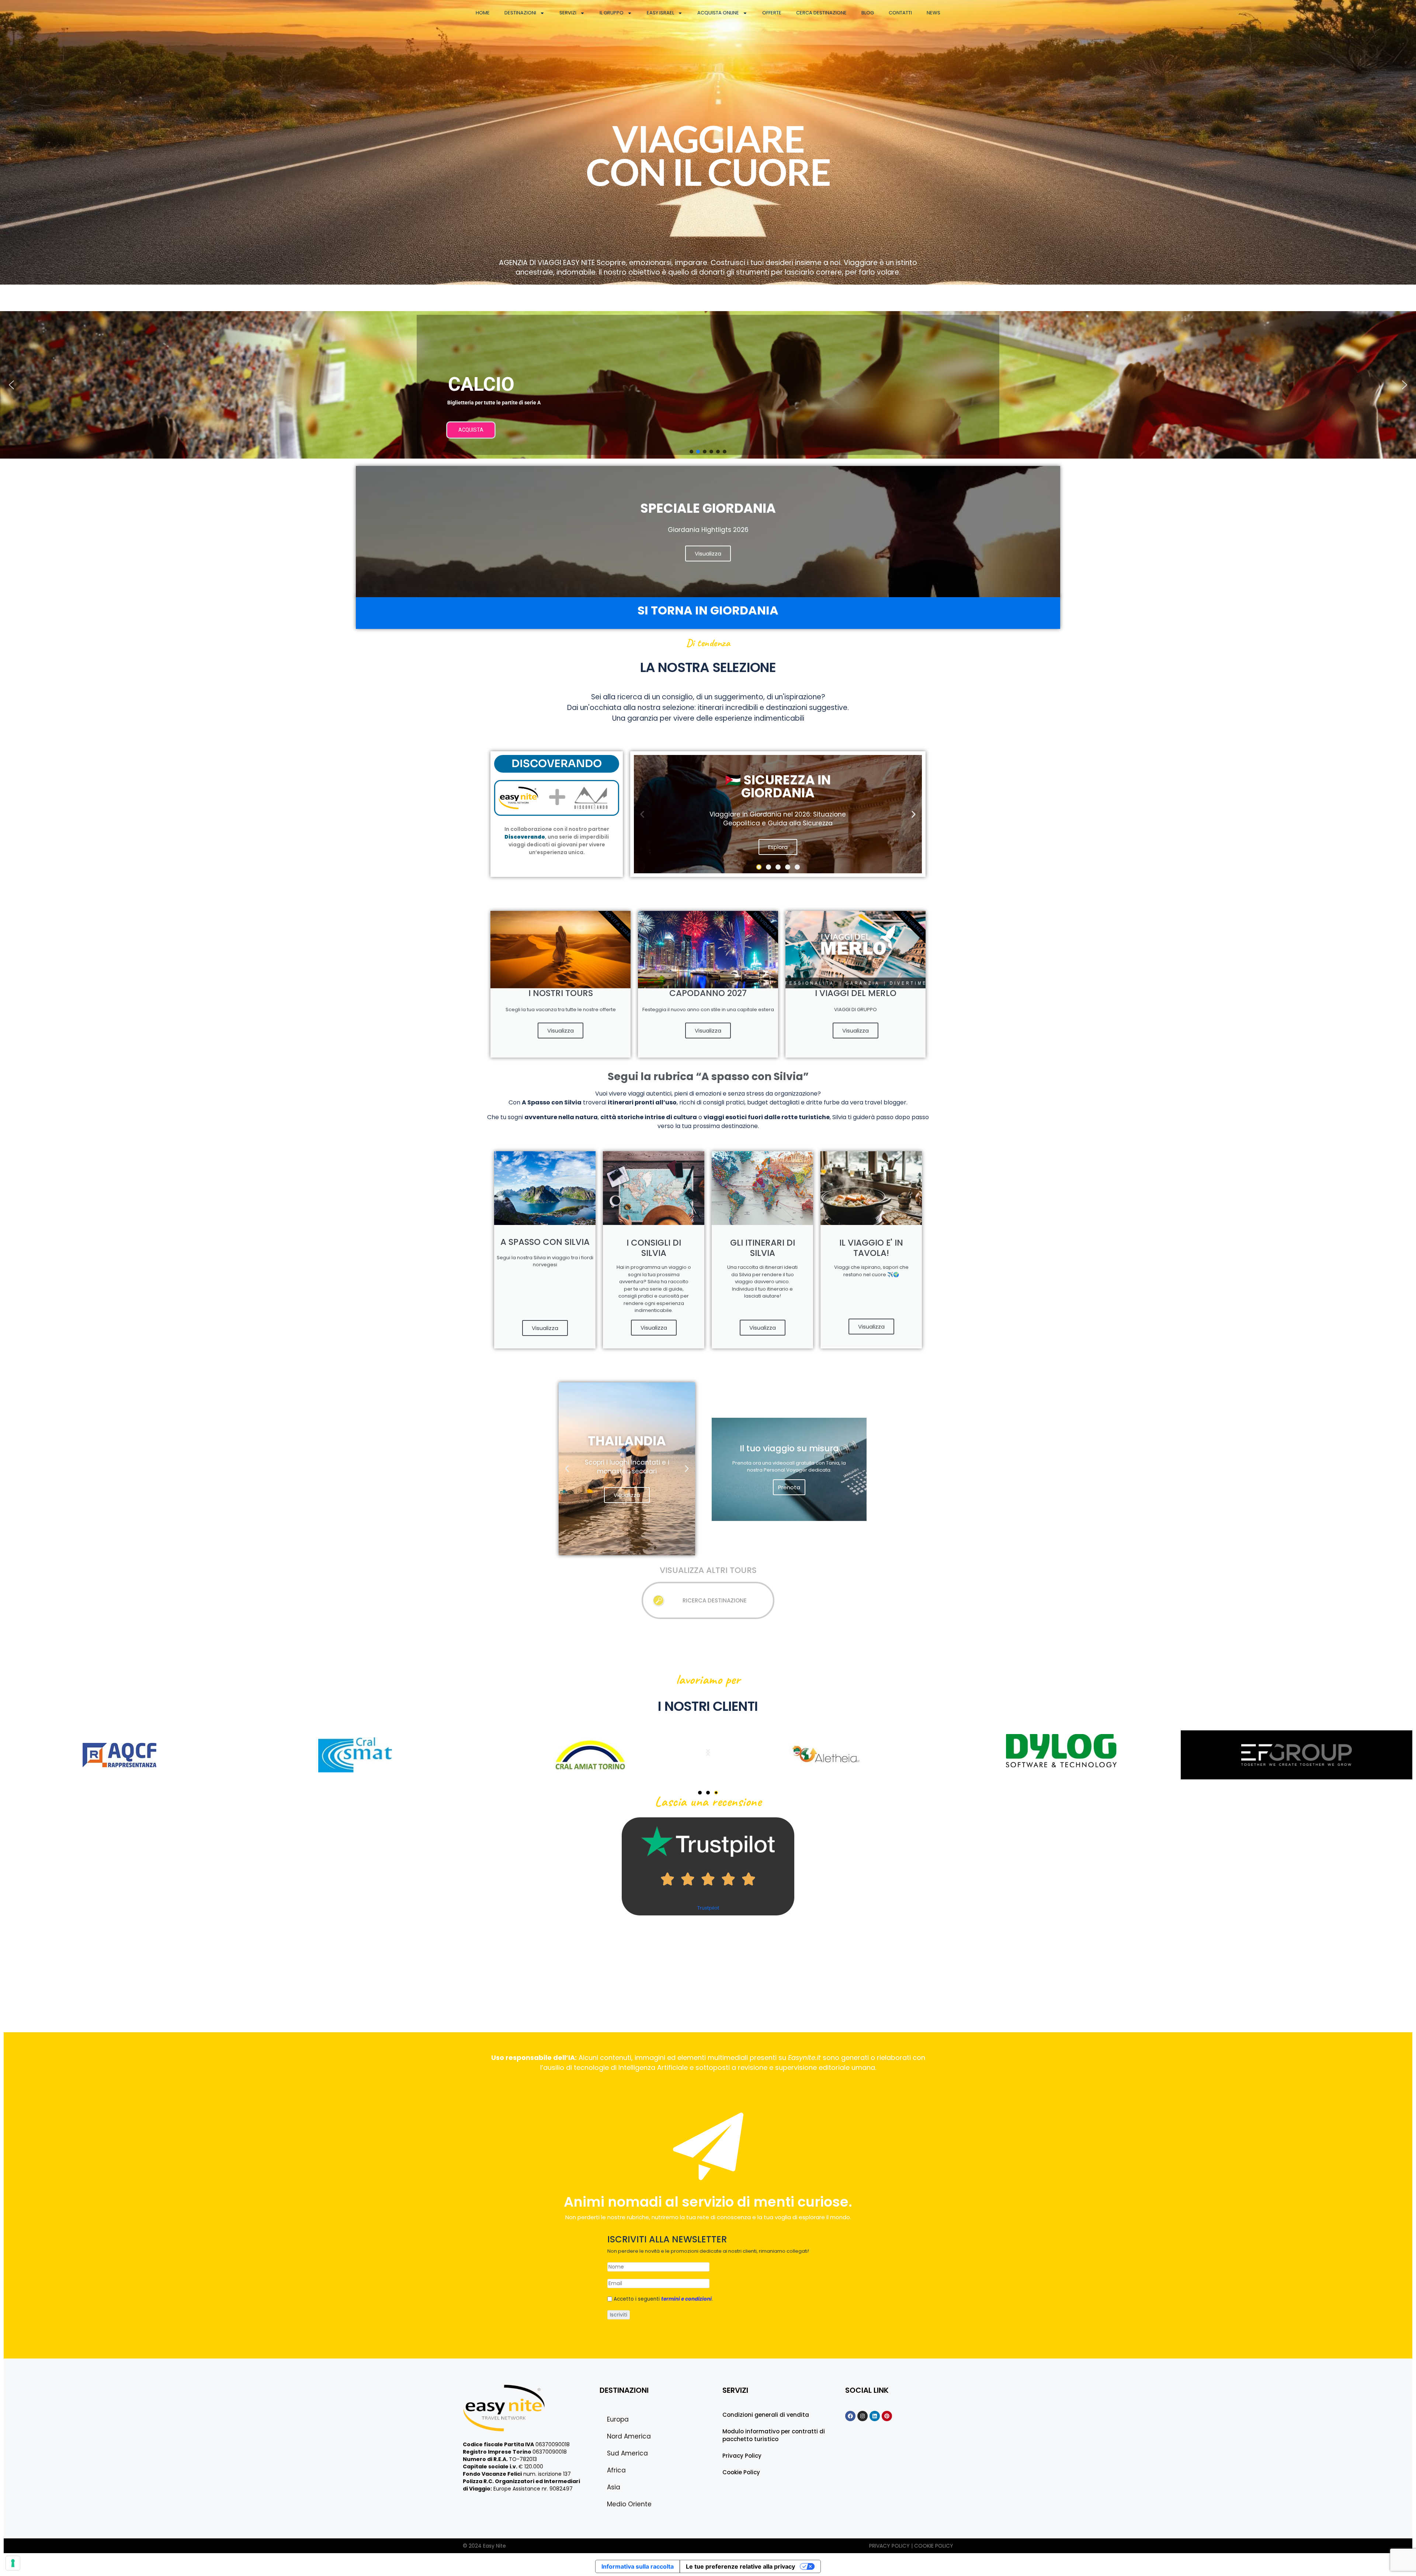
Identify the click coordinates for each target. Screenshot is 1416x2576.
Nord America (629, 2436)
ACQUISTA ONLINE (718, 13)
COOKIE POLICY (934, 2546)
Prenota (789, 1487)
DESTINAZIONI (520, 13)
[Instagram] (863, 2416)
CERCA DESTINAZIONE (821, 13)
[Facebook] (850, 2416)
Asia (614, 2487)
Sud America (627, 2453)
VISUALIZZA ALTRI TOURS (708, 1570)
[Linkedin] (875, 2416)
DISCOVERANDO (557, 764)
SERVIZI (568, 13)
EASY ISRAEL (660, 13)
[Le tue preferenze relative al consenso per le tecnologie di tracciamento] (13, 2563)
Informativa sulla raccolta (638, 2566)
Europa (618, 2419)
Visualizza (560, 1031)
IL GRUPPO (612, 13)
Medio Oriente (629, 2504)
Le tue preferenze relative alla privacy (740, 2566)
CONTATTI (900, 13)
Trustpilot (708, 1908)
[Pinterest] (887, 2416)
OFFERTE (772, 13)
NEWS (933, 13)
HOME (483, 13)
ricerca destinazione (715, 1600)
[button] (708, 385)
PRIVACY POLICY (890, 2546)
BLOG (868, 13)
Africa (616, 2470)
